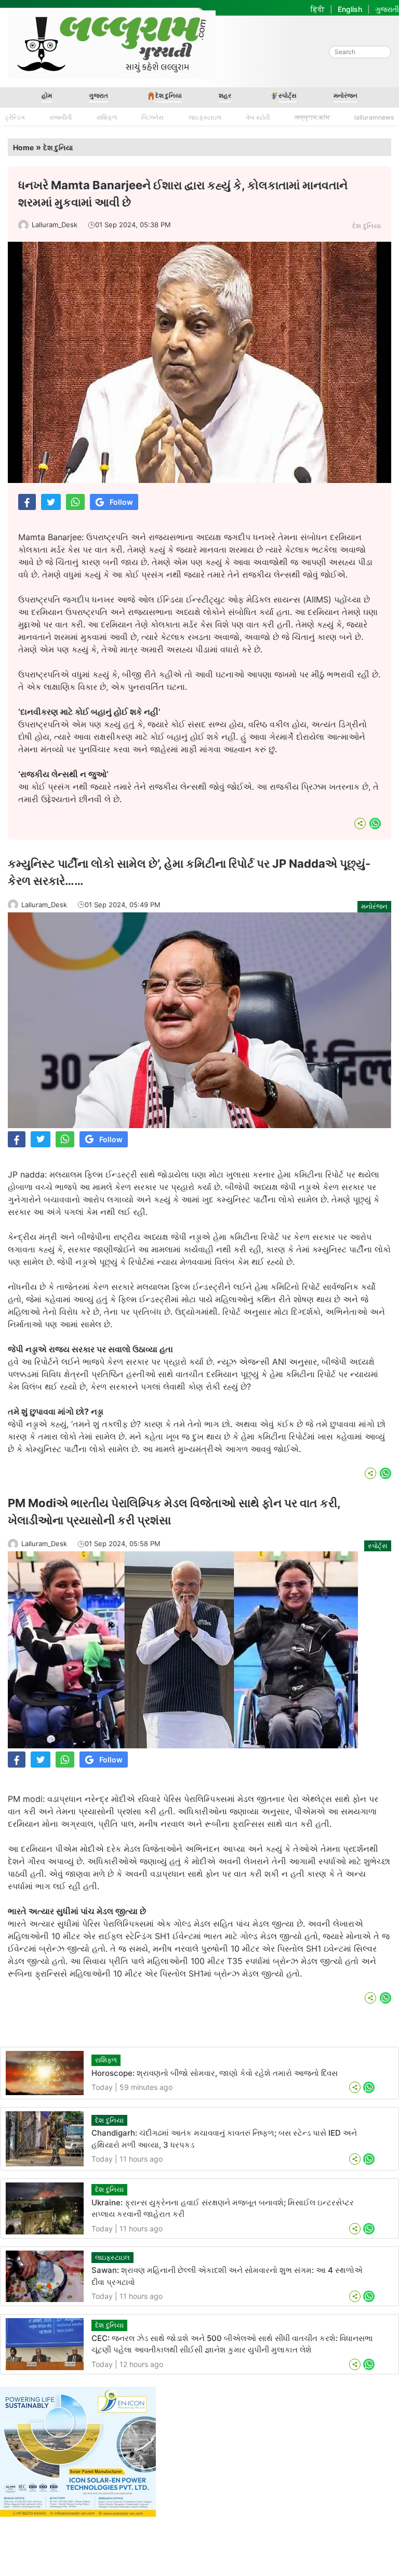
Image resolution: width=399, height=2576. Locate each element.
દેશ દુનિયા (169, 95)
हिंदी (318, 9)
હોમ (47, 95)
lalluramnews (374, 117)
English (350, 9)
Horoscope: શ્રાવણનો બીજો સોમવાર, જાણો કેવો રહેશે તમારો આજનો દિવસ (215, 2073)
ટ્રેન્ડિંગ (15, 117)
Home (23, 147)
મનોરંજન (345, 95)
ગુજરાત (98, 95)
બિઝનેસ (152, 117)
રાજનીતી (61, 117)
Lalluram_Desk (55, 225)
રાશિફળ (107, 117)
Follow (121, 502)
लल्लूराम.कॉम (312, 117)
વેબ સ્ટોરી (258, 117)
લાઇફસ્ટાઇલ (205, 117)
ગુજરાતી (387, 9)
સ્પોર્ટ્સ (288, 95)
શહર (225, 95)
